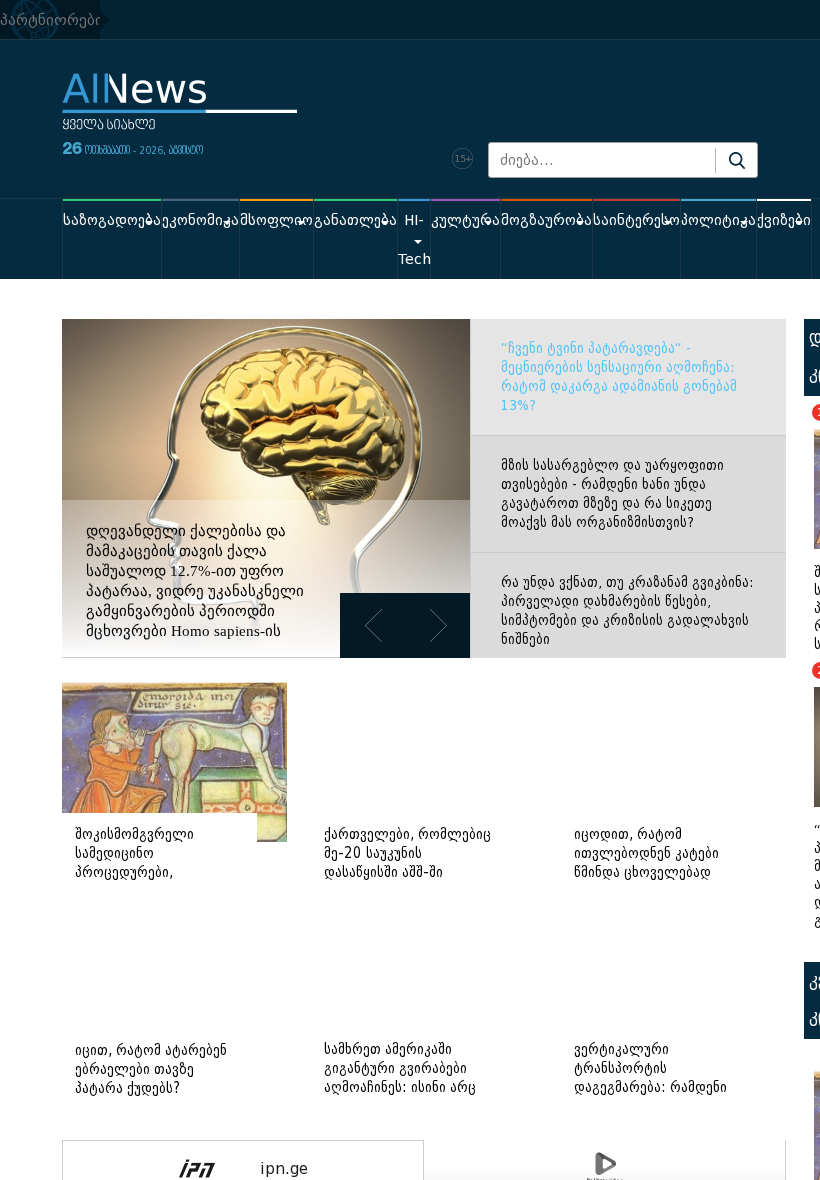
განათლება (355, 220)
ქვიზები (784, 220)
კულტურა (465, 220)
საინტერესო (636, 220)
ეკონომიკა (200, 220)
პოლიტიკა (718, 220)
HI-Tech (414, 240)
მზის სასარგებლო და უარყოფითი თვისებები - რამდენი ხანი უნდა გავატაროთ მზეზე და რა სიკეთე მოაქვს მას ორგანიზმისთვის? (612, 494)
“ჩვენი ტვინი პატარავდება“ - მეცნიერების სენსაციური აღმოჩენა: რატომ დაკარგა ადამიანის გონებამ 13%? (619, 377)
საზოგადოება (112, 220)
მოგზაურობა (546, 220)
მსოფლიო (276, 220)
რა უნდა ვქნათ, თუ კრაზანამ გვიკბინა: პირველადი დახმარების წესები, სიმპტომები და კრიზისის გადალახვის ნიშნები (627, 611)
